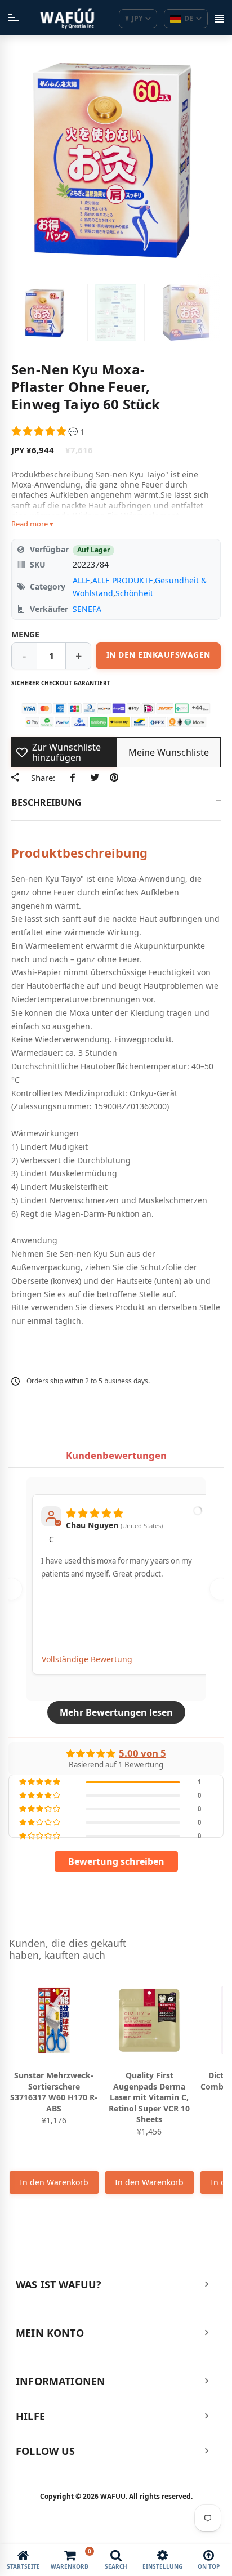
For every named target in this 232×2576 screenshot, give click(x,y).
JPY (134, 18)
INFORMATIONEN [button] (61, 2381)
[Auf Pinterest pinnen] (114, 778)
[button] (40, 432)
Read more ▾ (32, 524)
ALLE (81, 580)
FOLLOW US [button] (46, 2451)
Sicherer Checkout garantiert (61, 683)
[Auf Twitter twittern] (94, 778)
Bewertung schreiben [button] (116, 1861)
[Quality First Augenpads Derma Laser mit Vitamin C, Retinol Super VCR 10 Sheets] (150, 2020)
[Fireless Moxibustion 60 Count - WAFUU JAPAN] (46, 312)
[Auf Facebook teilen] (75, 778)
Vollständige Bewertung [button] (87, 1659)
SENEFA (87, 609)
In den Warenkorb (54, 2182)
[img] (95, 1511)
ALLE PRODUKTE (123, 580)
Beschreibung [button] (46, 802)
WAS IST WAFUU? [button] (59, 2284)
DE (189, 18)
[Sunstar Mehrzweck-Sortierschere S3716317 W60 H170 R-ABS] (54, 2020)
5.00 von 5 (142, 1753)
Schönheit (134, 593)
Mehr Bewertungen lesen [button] (116, 1712)
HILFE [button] (30, 2416)
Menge (25, 634)
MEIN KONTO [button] (50, 2333)
